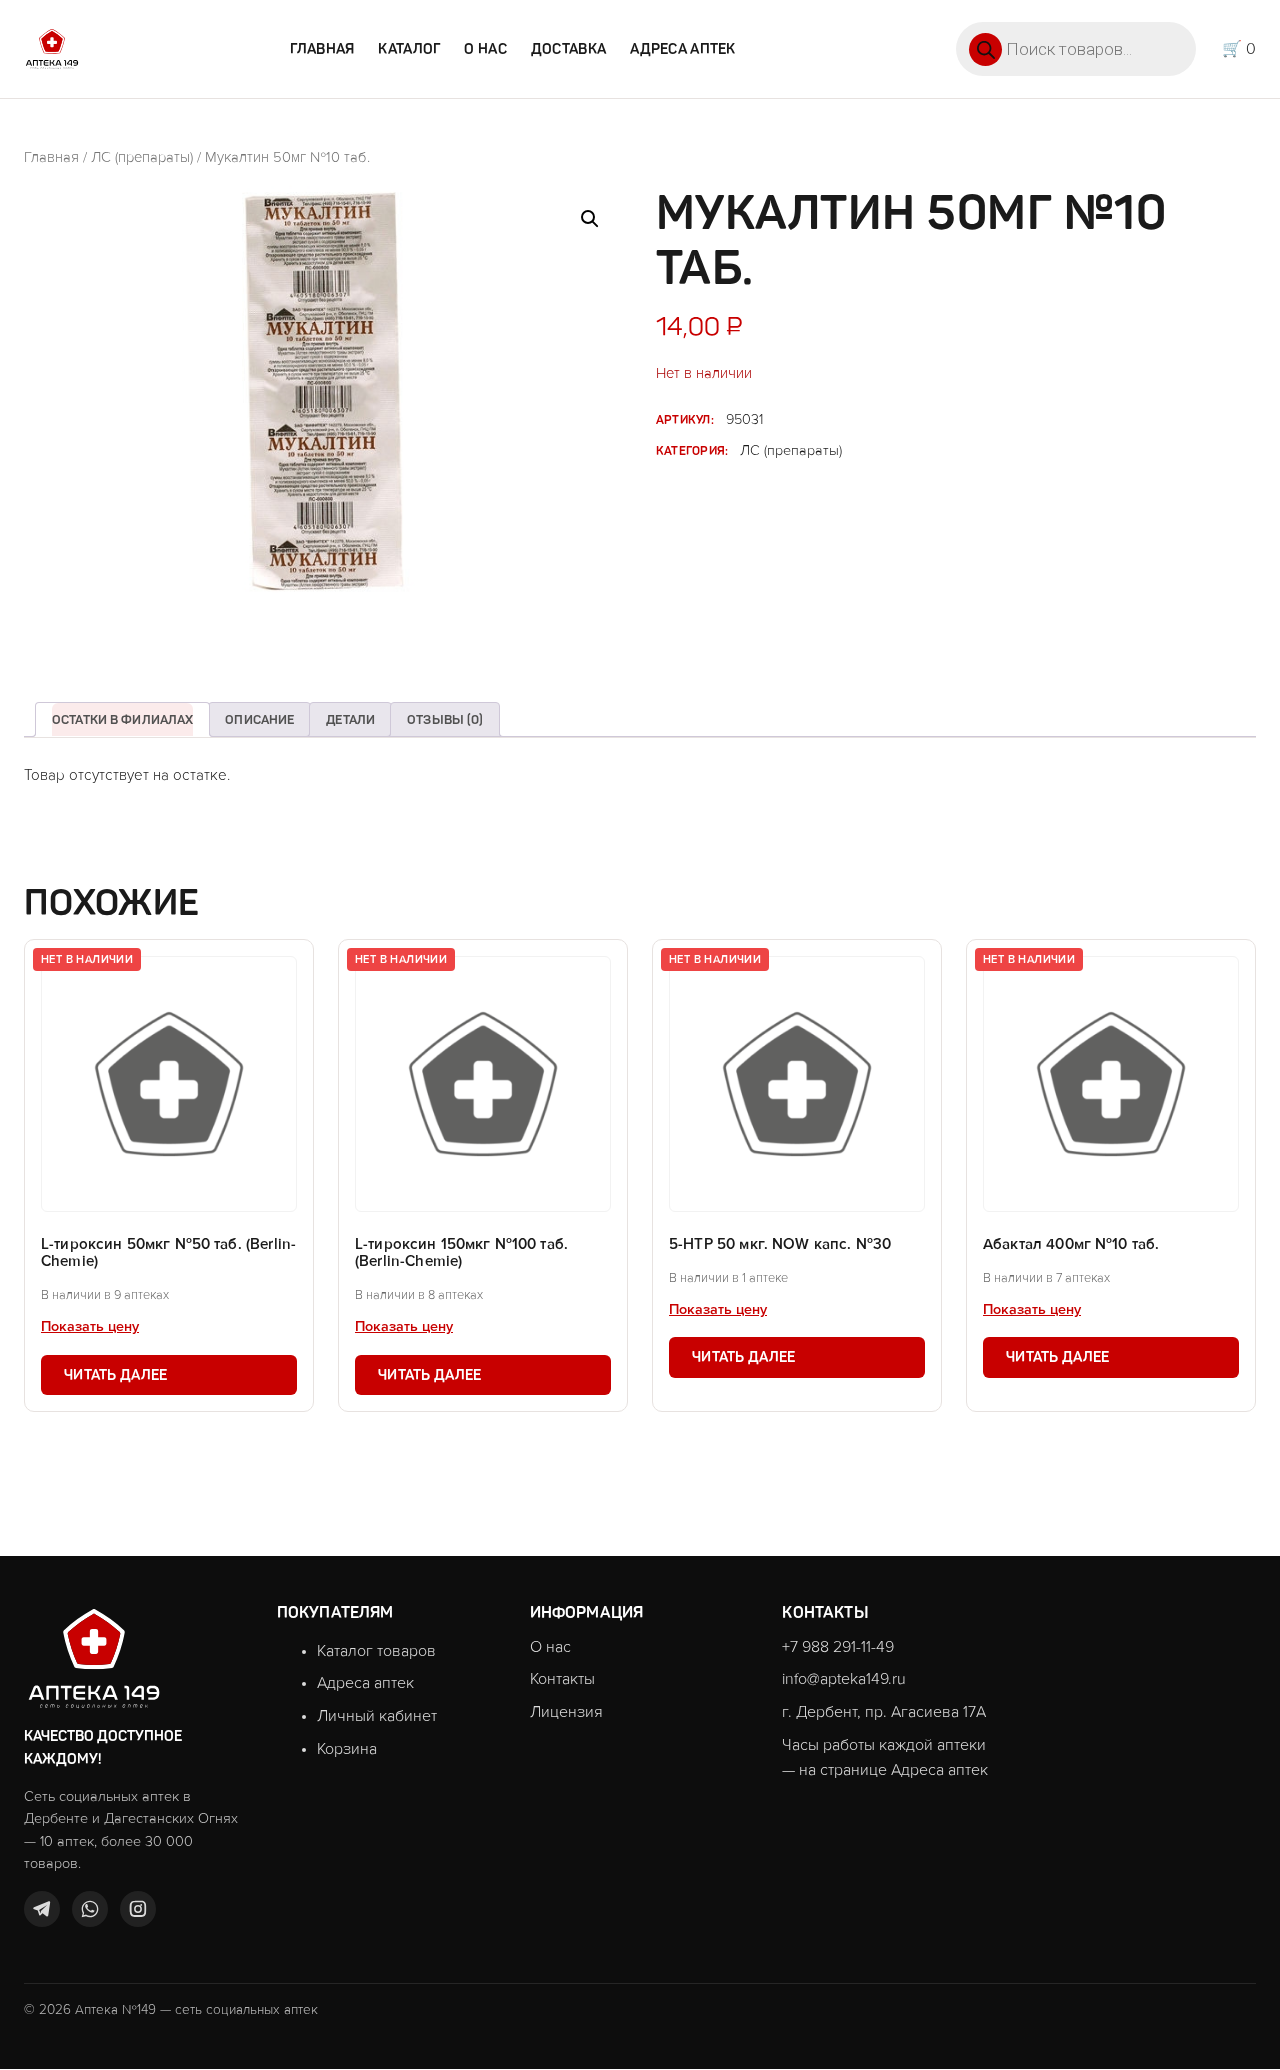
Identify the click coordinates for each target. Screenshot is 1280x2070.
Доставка (568, 49)
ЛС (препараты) (142, 157)
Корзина (347, 1749)
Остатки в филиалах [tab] (122, 719)
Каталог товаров (376, 1651)
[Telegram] (42, 1909)
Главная (322, 49)
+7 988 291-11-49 (838, 1647)
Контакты (562, 1679)
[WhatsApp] (90, 1909)
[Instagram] (138, 1909)
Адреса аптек (682, 49)
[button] (590, 219)
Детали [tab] (350, 719)
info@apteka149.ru (844, 1679)
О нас (485, 49)
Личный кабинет (377, 1716)
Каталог (409, 49)
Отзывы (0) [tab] (445, 719)
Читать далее (115, 1375)
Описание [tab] (259, 719)
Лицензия (566, 1712)
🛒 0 (1239, 49)
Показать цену (90, 1327)
